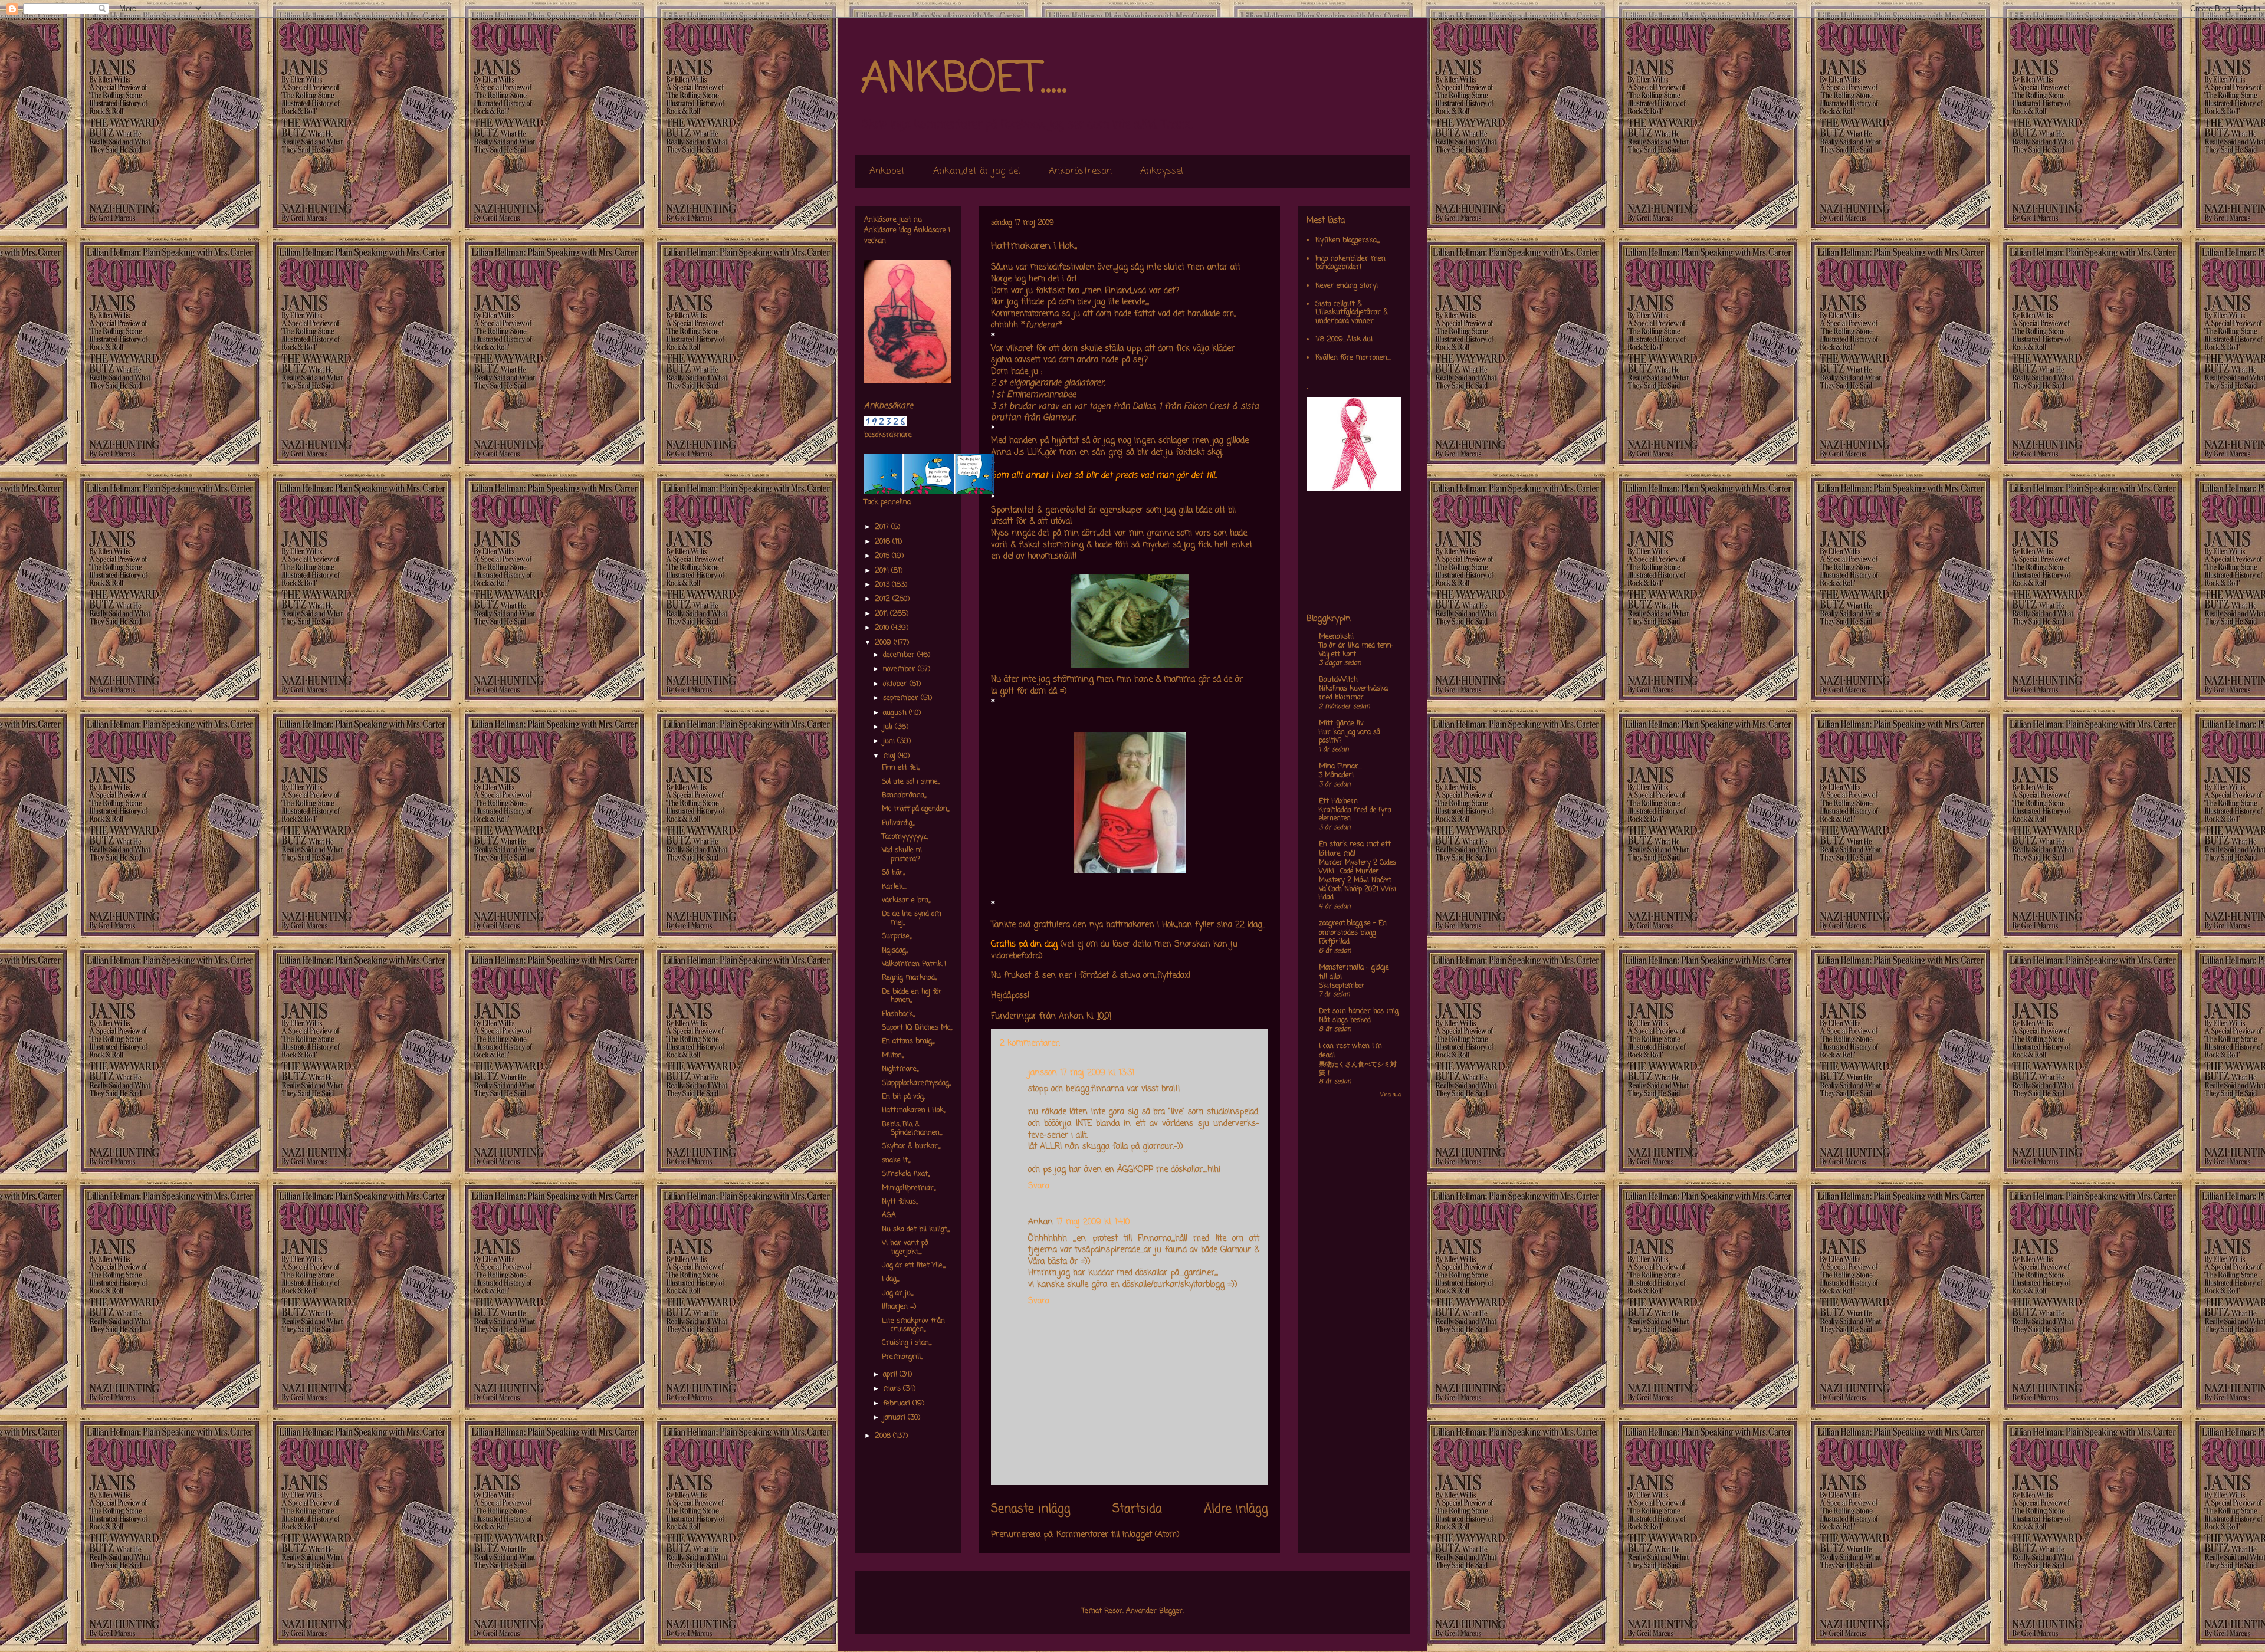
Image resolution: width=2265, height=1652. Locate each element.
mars (893, 1389)
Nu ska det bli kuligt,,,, (916, 1230)
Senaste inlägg (1031, 1509)
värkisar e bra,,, (906, 901)
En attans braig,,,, (908, 1042)
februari (898, 1404)
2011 (882, 614)
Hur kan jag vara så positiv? (1350, 737)
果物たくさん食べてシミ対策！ (1358, 1069)
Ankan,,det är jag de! (977, 172)
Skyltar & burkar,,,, (911, 1147)
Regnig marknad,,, (909, 978)
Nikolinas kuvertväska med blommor (1353, 693)
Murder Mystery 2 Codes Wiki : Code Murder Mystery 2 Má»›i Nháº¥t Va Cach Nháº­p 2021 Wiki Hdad (1358, 880)
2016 (884, 542)
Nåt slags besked (1345, 1020)
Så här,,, (893, 873)
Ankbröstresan (1080, 172)
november (900, 669)
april (891, 1375)
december (900, 655)
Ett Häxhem (1338, 802)
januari (895, 1418)
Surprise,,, (897, 937)
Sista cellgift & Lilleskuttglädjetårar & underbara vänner (1352, 313)
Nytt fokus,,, (900, 1202)
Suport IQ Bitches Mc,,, (917, 1028)
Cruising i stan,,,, (907, 1343)
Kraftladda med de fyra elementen (1355, 815)
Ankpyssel (1162, 172)
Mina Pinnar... (1340, 767)
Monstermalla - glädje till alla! (1354, 973)
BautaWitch (1338, 680)
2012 (884, 599)
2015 (883, 556)
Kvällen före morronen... (1353, 358)
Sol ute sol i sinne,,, (911, 782)
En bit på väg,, (903, 1097)
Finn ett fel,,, (901, 768)
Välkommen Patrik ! (914, 964)
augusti (896, 713)
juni (890, 741)
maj (890, 756)
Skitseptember (1342, 986)
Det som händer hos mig (1359, 1011)
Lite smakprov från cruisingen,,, (913, 1325)
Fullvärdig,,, (898, 823)
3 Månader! (1336, 776)
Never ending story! (1347, 286)
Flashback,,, (898, 1014)
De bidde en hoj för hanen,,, (912, 996)
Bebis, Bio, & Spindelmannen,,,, (912, 1129)
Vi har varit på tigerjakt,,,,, (905, 1247)
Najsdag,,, (895, 951)
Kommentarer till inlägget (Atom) (1118, 1535)
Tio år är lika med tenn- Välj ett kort (1356, 650)
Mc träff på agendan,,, (915, 809)
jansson (1043, 1073)
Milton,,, (893, 1056)
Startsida (1137, 1509)
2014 (883, 571)
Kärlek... (894, 887)
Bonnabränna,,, (904, 796)
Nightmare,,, (900, 1069)
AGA (889, 1216)
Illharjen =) (899, 1307)
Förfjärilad (1334, 942)
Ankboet (887, 172)
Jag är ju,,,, (897, 1293)
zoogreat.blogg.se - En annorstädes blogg (1353, 928)
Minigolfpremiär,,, (909, 1188)
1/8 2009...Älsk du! (1344, 340)
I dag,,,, (890, 1279)
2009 (884, 643)
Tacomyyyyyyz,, (905, 837)
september (902, 698)
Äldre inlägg (1236, 1509)
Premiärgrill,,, (902, 1357)
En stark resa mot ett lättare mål (1355, 849)
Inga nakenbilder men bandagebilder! (1350, 263)
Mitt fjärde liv (1341, 724)
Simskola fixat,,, (906, 1174)
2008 (884, 1436)
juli (889, 727)
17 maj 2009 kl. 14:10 (1093, 1222)
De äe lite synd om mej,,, (912, 918)
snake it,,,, (896, 1161)
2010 (883, 628)
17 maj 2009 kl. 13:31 (1097, 1073)
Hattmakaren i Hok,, (913, 1111)
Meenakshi (1336, 637)
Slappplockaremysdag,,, (916, 1083)
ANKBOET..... (964, 80)
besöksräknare (888, 435)
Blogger (1171, 1611)
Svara (1039, 1186)
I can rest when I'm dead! (1350, 1051)
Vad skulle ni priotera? (902, 855)
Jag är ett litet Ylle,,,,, (914, 1266)
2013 (883, 585)
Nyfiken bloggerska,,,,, (1347, 241)
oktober (896, 684)
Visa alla (1391, 1095)
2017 (883, 527)
